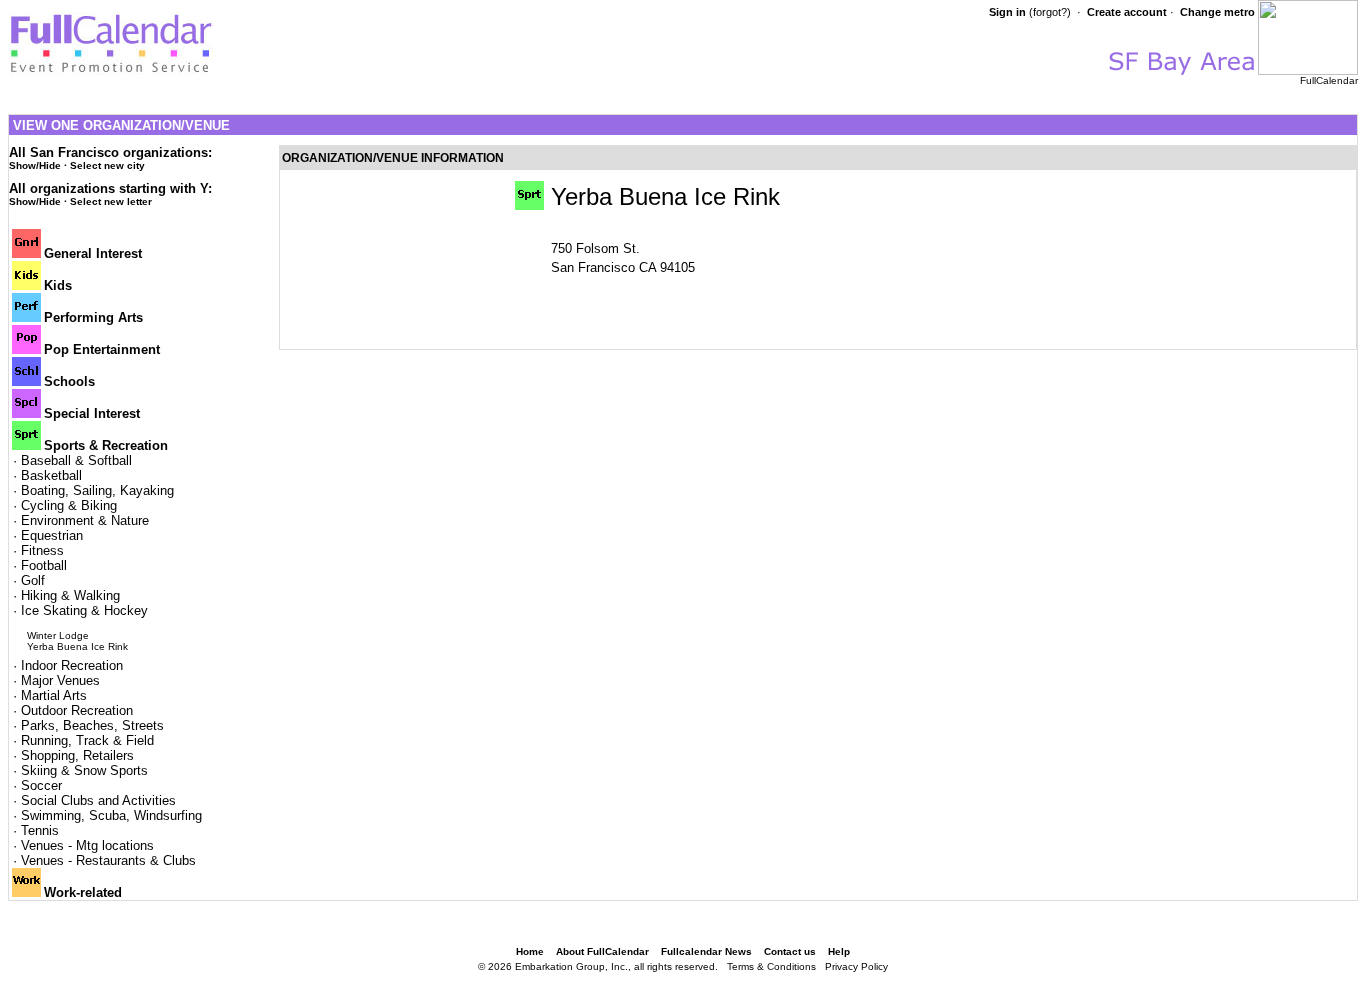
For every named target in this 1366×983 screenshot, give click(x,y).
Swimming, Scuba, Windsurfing (111, 815)
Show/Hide (35, 165)
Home (530, 951)
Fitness (42, 550)
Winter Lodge (58, 635)
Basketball (51, 475)
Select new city (107, 165)
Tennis (40, 830)
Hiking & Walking (70, 595)
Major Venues (60, 680)
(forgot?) (1050, 12)
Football (44, 565)
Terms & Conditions (771, 966)
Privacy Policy (856, 966)
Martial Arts (54, 695)
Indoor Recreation (72, 665)
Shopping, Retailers (77, 755)
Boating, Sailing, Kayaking (97, 490)
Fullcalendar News (706, 951)
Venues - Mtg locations (87, 845)
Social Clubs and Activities (98, 800)
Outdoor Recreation (77, 710)
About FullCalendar (602, 951)
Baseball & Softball (76, 460)
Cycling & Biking (69, 505)
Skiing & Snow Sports (84, 770)
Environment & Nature (85, 520)
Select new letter (111, 201)
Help (839, 951)
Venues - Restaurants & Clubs (108, 860)
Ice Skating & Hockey (84, 610)
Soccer (41, 785)
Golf (33, 580)
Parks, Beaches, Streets (92, 725)
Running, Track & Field (87, 740)
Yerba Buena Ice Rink (77, 646)
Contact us (790, 951)
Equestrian (52, 535)
